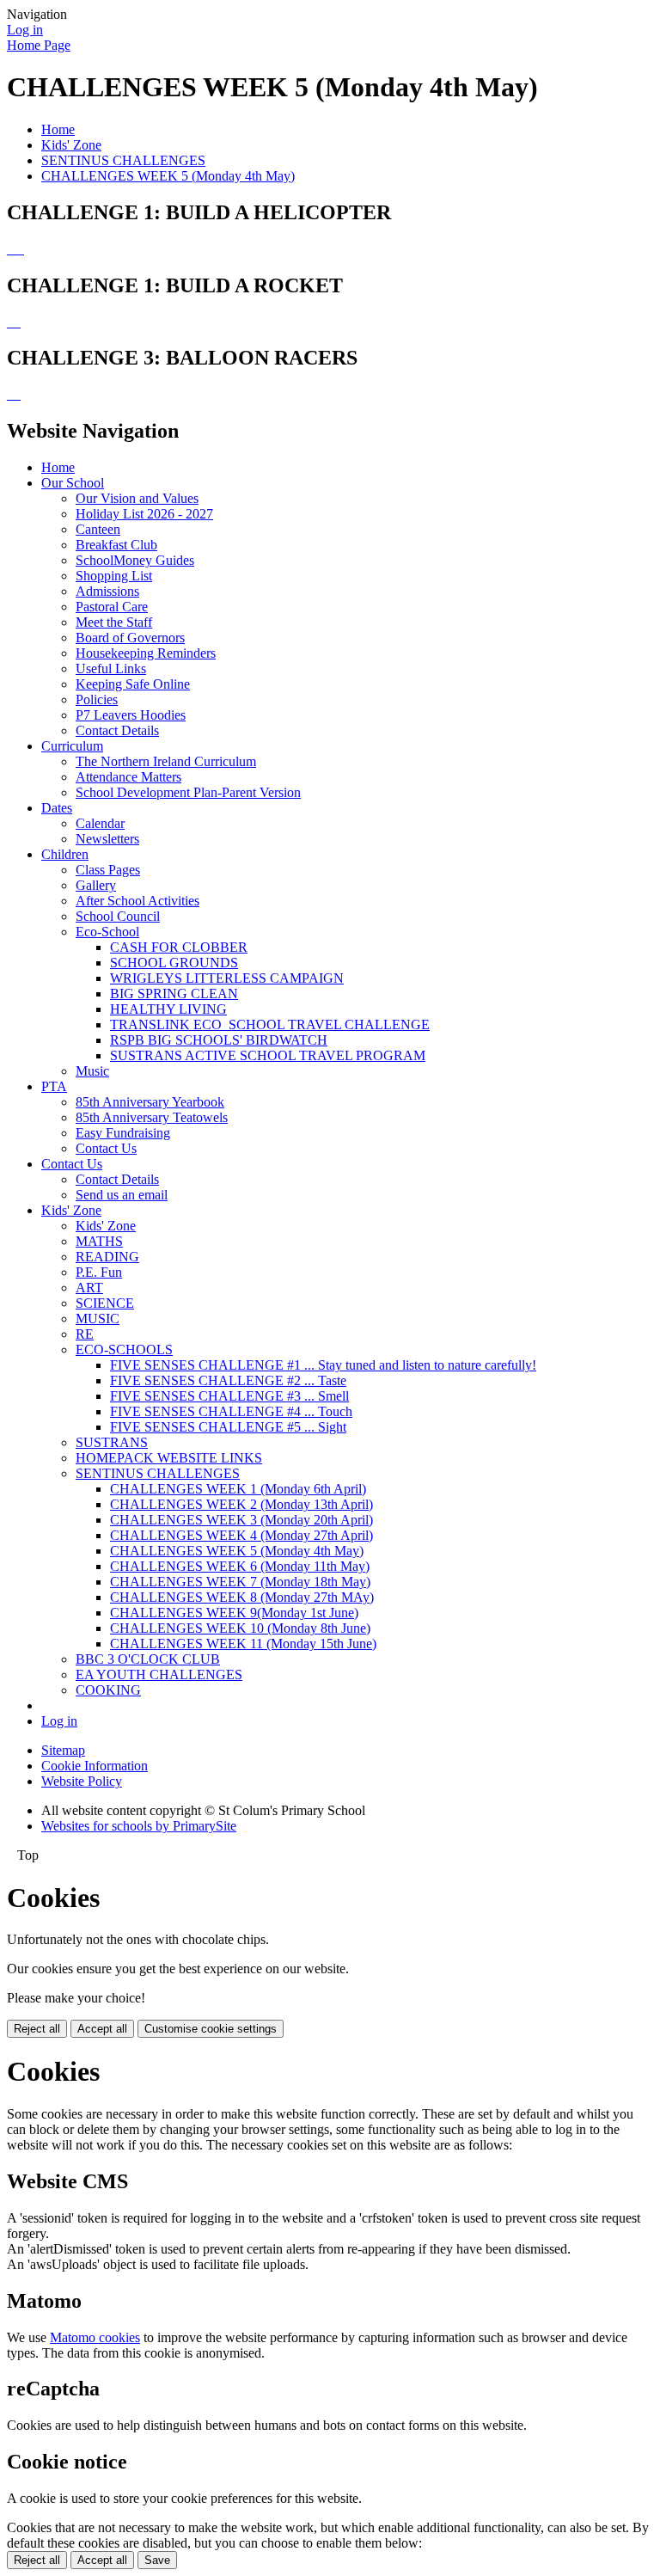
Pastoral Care (112, 607)
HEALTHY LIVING (168, 1009)
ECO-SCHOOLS (124, 1349)
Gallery (96, 885)
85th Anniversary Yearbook (150, 1102)
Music (92, 1071)
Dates (57, 808)
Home (58, 129)
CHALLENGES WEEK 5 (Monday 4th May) (168, 176)
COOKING (108, 1690)
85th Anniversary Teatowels (152, 1117)
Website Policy (82, 1781)
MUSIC (98, 1319)
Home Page (39, 45)
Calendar (100, 823)
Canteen (98, 529)
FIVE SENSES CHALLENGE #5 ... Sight (228, 1427)
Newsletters (107, 839)
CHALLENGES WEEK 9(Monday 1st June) (234, 1613)
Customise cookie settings (211, 2029)
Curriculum (72, 746)
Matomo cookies (95, 2337)
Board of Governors (130, 638)
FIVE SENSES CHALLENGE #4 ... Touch (231, 1411)
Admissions (107, 591)
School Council (118, 916)
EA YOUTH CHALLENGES (159, 1674)
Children (65, 854)
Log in (25, 30)
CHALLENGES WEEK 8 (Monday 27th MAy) (242, 1597)
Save (157, 2560)
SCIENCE (105, 1303)
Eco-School (107, 932)
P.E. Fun (99, 1272)
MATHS (99, 1241)
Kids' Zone (71, 145)
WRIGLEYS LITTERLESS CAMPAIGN (227, 978)
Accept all (102, 2029)
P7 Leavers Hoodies (131, 715)
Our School (73, 483)
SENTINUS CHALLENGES (123, 160)
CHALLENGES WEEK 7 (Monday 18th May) (240, 1582)
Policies (97, 699)
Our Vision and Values (137, 498)
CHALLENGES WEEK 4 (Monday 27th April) (241, 1535)
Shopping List (114, 576)
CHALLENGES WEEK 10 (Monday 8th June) (240, 1628)
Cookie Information (95, 1766)
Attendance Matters (128, 777)
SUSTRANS (112, 1442)
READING (107, 1257)
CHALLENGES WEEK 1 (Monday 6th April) (238, 1489)
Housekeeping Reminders (146, 653)
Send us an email (122, 1195)
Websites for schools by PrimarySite (139, 1826)
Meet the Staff (114, 622)
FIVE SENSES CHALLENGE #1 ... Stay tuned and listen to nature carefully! (323, 1365)
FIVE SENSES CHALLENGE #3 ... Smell (229, 1396)
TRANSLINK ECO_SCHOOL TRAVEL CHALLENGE (270, 1024)
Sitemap (63, 1750)
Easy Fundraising (123, 1133)
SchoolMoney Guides (135, 560)
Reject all (37, 2029)
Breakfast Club (116, 545)
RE (85, 1334)
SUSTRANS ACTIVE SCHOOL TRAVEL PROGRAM (268, 1055)
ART (89, 1288)
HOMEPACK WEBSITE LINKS (169, 1458)
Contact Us (106, 1148)
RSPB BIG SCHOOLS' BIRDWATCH (219, 1040)
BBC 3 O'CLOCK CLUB (148, 1659)
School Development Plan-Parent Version (188, 792)
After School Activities (137, 901)
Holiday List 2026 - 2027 (144, 514)
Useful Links (111, 669)
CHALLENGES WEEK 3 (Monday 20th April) (241, 1520)
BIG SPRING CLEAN (174, 994)
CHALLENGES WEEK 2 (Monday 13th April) (241, 1504)
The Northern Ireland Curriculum (166, 761)
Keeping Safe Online (133, 684)
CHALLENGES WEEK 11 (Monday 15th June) (243, 1644)
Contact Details (117, 730)
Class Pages (108, 870)
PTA (54, 1086)
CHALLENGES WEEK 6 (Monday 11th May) (240, 1566)
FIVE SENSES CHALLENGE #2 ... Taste (228, 1380)
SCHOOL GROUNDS (174, 963)
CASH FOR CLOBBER (179, 947)
